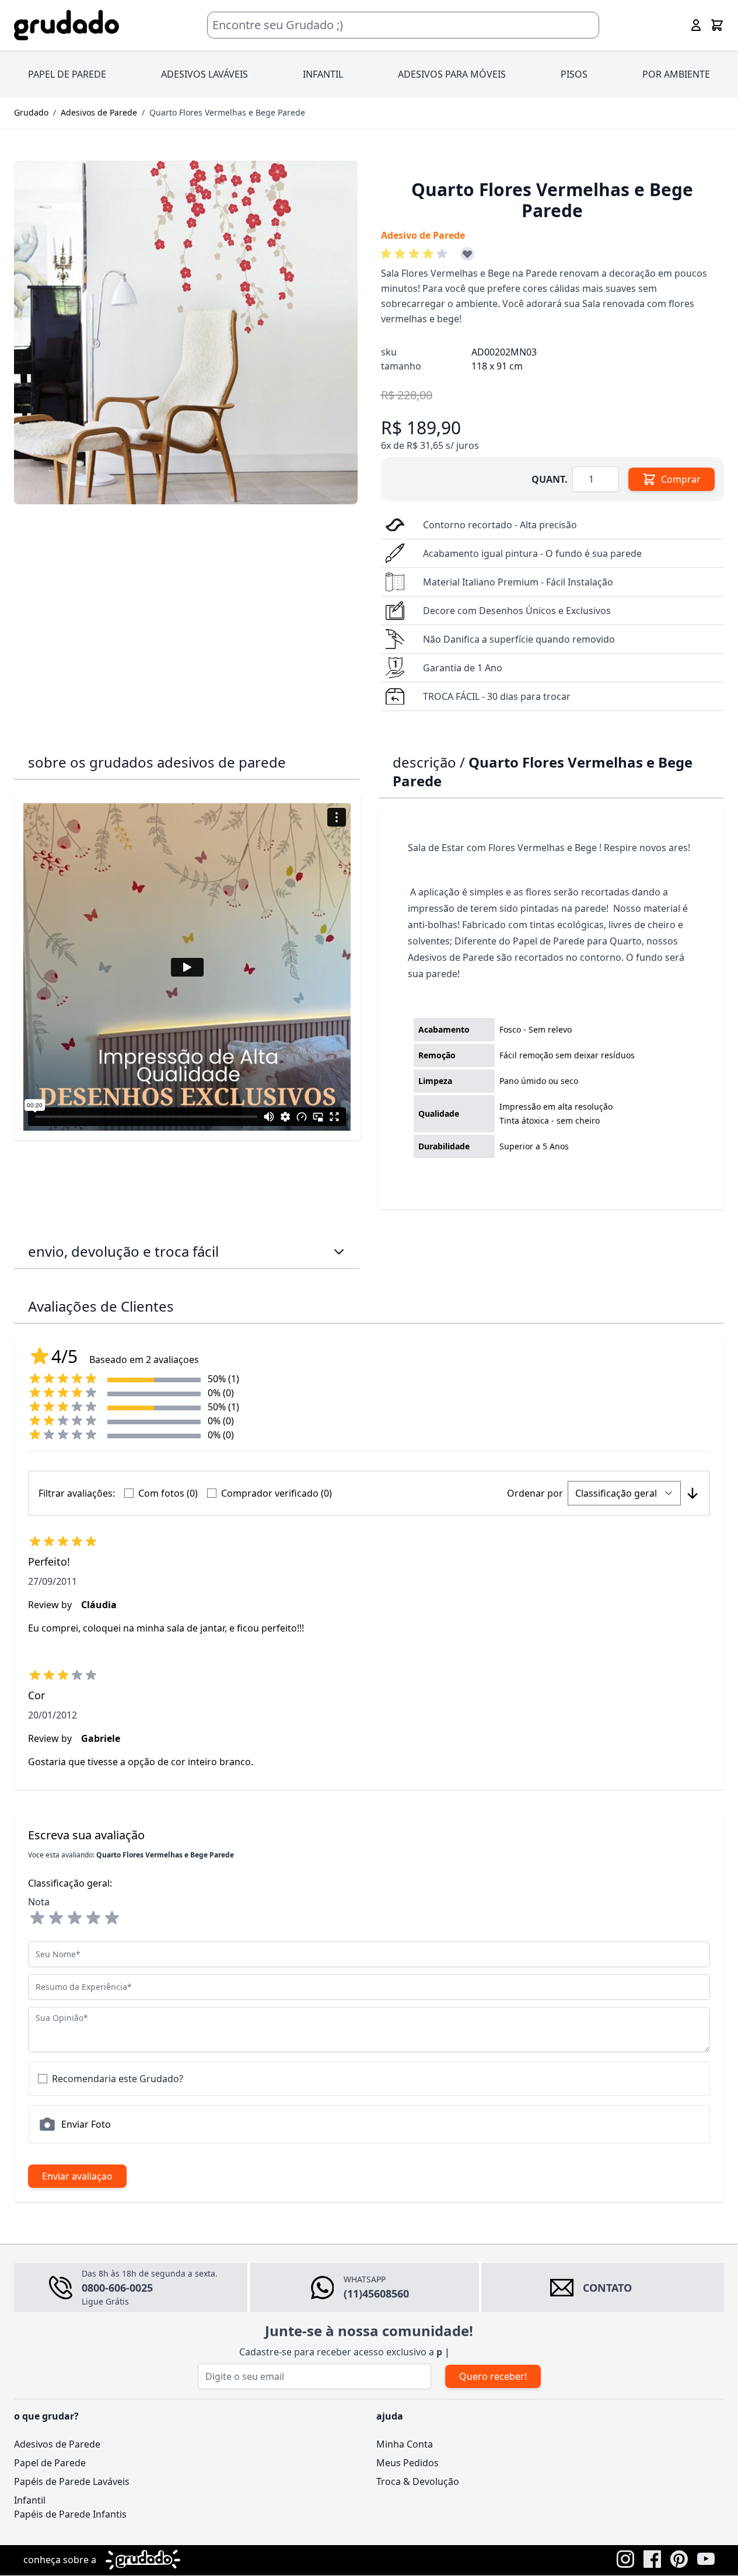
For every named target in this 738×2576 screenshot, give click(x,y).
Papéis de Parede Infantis (70, 2514)
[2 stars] (56, 1918)
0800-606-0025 (117, 2288)
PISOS (574, 74)
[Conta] (696, 25)
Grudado (31, 112)
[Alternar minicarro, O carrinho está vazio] (717, 25)
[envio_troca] (339, 1252)
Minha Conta (405, 2444)
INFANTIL (323, 74)
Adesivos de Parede (99, 112)
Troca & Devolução (418, 2481)
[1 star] (37, 1918)
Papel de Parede (50, 2463)
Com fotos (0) (168, 1493)
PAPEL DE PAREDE (67, 74)
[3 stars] (75, 1918)
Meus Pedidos (408, 2463)
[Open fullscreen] (186, 332)
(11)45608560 (376, 2293)
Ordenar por (535, 1493)
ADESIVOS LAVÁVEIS (204, 74)
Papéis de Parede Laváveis (72, 2481)
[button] (416, 254)
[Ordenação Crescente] (692, 1493)
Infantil (30, 2500)
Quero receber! (493, 2376)
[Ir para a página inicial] (67, 25)
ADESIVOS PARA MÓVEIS (452, 74)
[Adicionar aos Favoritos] (467, 254)
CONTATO (607, 2288)
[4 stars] (93, 1918)
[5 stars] (112, 1918)
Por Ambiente (676, 74)
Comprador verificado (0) (277, 1493)
